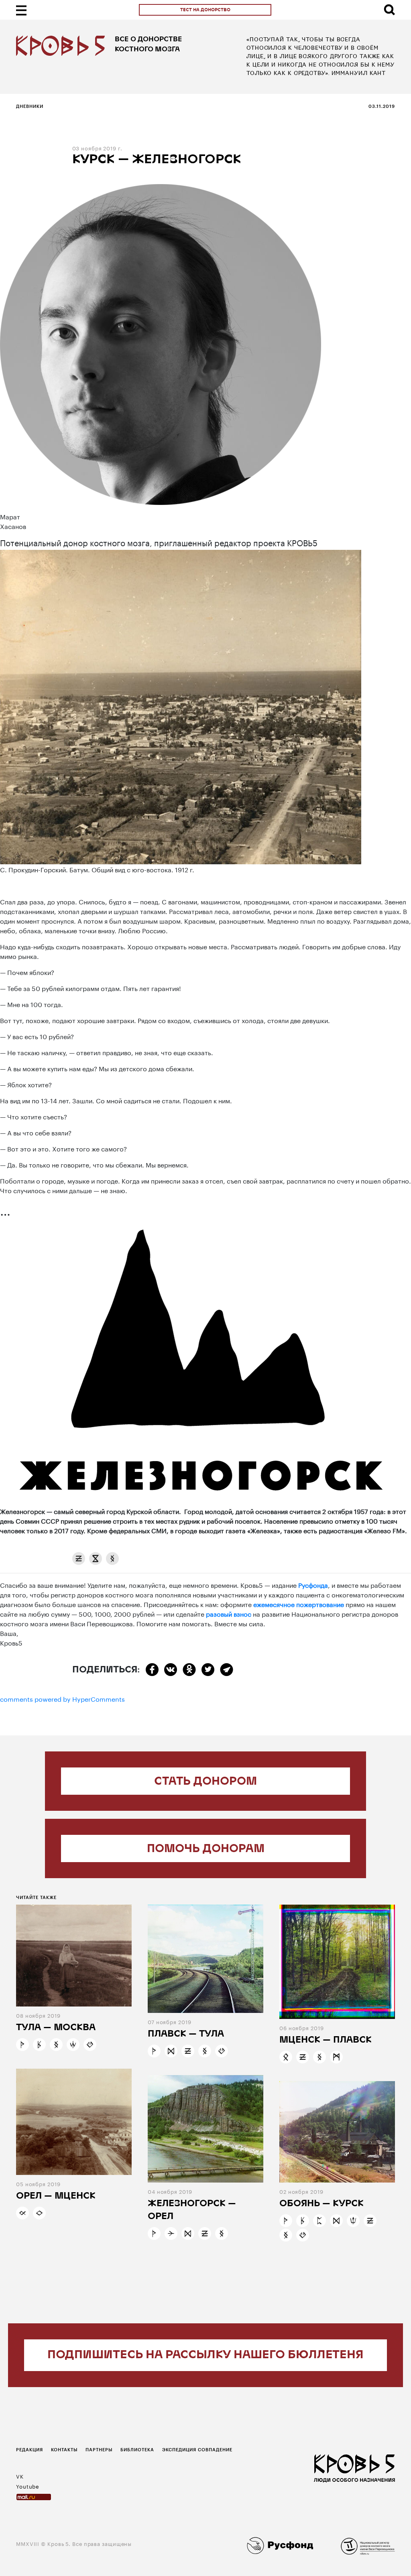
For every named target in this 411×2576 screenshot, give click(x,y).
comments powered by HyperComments (62, 1698)
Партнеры (99, 2449)
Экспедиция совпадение (197, 2449)
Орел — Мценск (56, 2196)
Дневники (30, 106)
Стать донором (205, 1782)
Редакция (30, 2449)
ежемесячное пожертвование (299, 1604)
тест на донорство (205, 10)
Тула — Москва (56, 2028)
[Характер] (171, 2051)
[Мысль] (336, 2057)
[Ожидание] (96, 1559)
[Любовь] (90, 2045)
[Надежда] (22, 2045)
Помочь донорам (206, 1849)
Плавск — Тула (186, 2034)
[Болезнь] (286, 2057)
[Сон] (79, 1559)
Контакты (64, 2449)
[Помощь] (319, 2221)
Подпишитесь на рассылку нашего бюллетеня (205, 2355)
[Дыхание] (73, 2045)
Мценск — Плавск (326, 2040)
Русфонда (313, 1584)
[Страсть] (353, 2221)
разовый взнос (229, 1613)
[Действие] (171, 2233)
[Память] (112, 1559)
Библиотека (137, 2449)
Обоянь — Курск (321, 2204)
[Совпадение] (22, 2213)
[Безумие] (39, 2045)
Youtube (28, 2486)
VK (20, 2476)
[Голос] (39, 2213)
